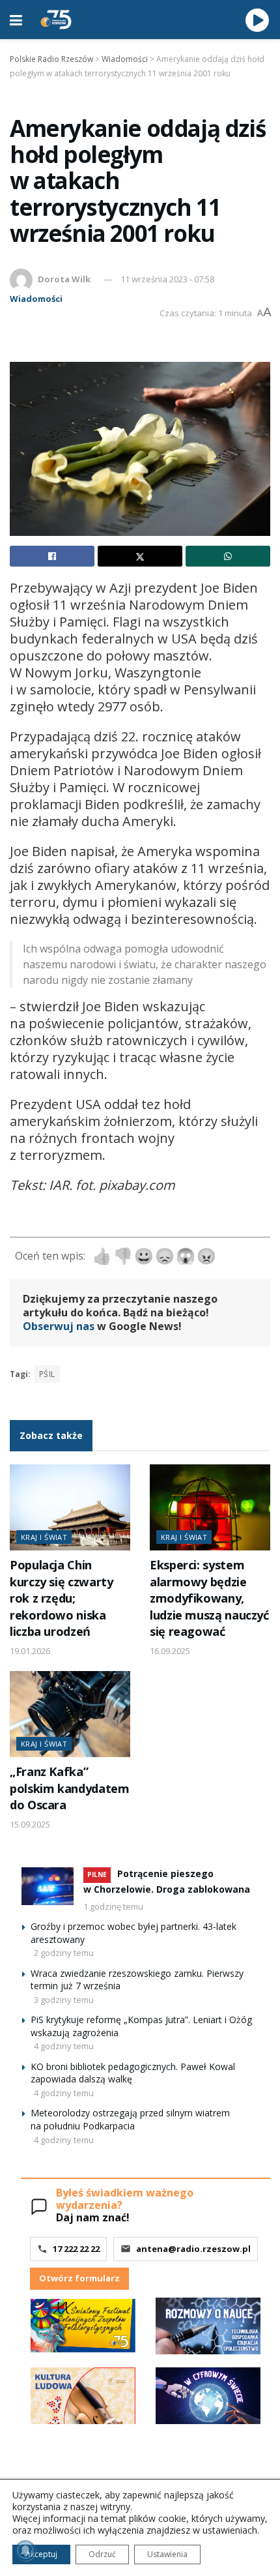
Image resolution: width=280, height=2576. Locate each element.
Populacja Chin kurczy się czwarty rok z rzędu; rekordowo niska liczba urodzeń (61, 1598)
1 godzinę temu (113, 1906)
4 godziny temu (64, 2046)
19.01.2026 (30, 1651)
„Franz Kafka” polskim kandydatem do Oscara (69, 1788)
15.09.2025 (30, 1824)
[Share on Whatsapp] (228, 556)
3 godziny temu (64, 2000)
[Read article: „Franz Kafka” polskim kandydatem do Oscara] (70, 1714)
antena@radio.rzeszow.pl (193, 2249)
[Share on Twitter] (140, 556)
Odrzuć (102, 2554)
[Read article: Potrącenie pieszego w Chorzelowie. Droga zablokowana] (48, 1886)
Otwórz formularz (79, 2278)
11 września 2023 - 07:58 (167, 279)
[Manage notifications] (25, 2551)
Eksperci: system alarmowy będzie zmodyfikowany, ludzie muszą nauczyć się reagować (209, 1598)
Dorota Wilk (64, 279)
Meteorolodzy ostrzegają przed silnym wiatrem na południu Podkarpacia (130, 2119)
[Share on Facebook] (52, 556)
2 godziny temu (64, 1953)
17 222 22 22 (76, 2249)
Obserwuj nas (59, 1326)
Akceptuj (41, 2554)
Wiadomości (36, 299)
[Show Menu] (16, 20)
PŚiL (47, 1374)
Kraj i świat (44, 1537)
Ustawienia (167, 2554)
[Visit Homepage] (56, 20)
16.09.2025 (170, 1651)
